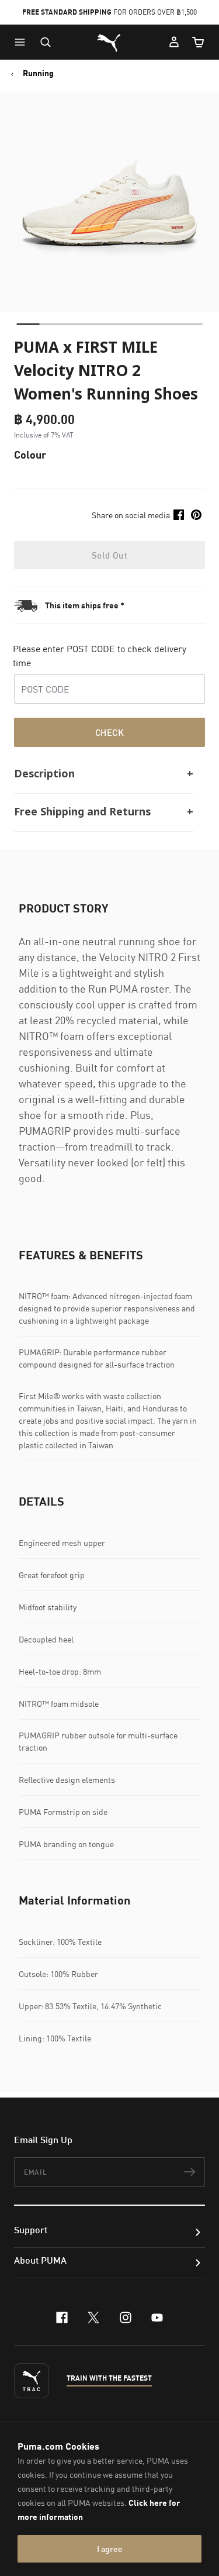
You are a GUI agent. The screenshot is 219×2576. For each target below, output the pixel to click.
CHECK (109, 732)
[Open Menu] (23, 42)
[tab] (28, 324)
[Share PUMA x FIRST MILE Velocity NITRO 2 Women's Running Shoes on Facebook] (179, 515)
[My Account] (174, 42)
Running (38, 73)
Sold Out (109, 555)
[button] (23, 42)
